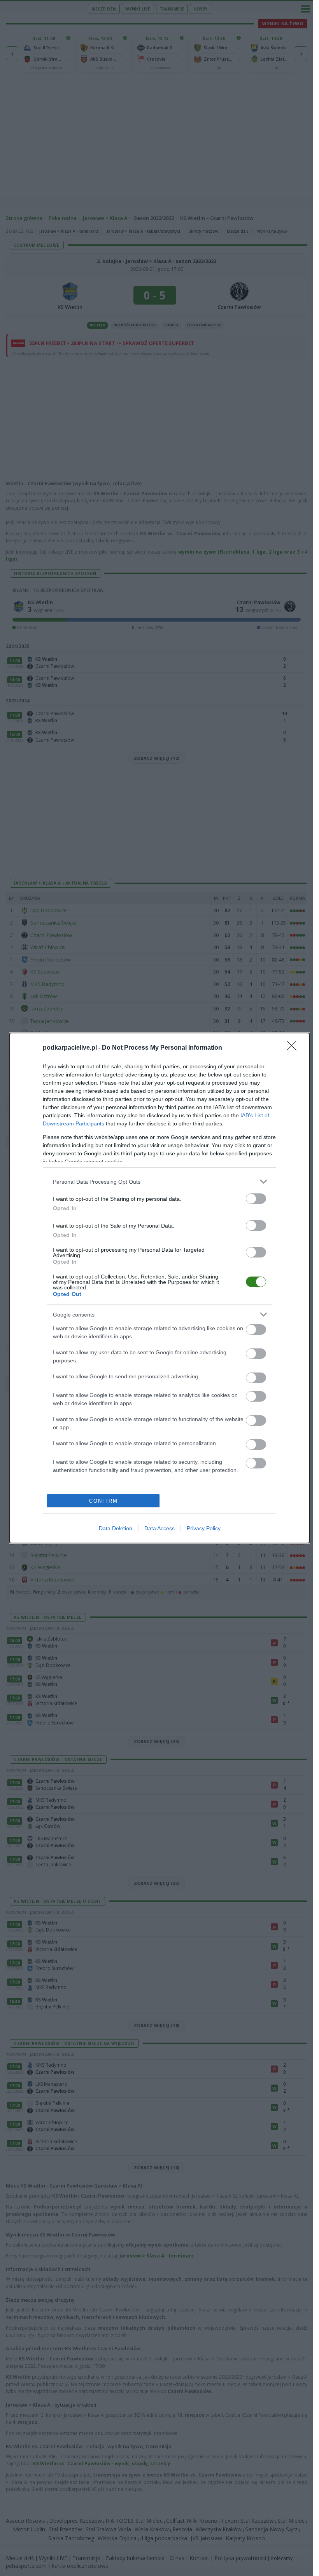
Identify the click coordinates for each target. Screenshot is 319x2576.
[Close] (294, 1048)
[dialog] (159, 1288)
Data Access (159, 1528)
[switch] (256, 1199)
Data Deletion (116, 1528)
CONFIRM (103, 1501)
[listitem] (159, 1182)
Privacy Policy (204, 1528)
